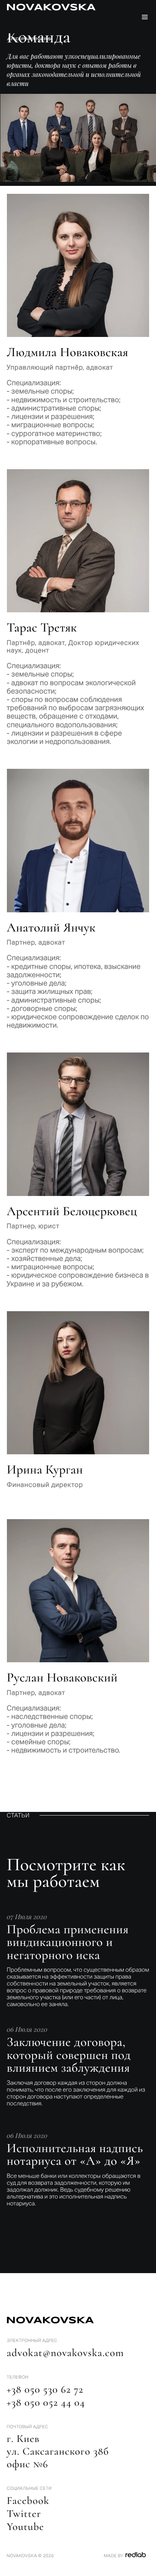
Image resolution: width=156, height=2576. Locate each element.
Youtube (26, 2527)
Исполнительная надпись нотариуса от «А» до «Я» (75, 2155)
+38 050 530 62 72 (45, 2390)
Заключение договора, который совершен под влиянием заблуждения (69, 2055)
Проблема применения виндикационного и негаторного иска (68, 1942)
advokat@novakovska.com (65, 2353)
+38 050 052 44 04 (46, 2403)
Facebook (28, 2501)
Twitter (24, 2514)
